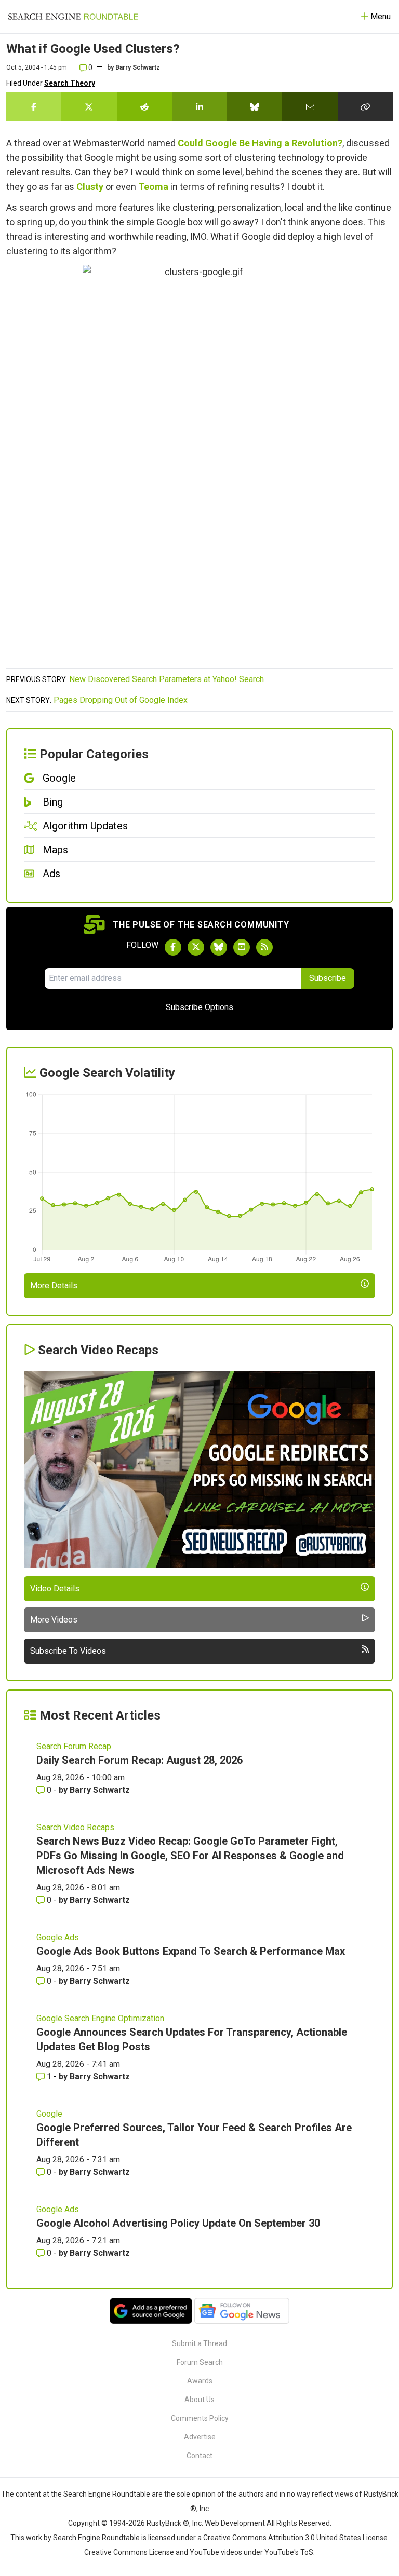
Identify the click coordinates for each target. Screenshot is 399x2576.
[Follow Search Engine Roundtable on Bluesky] (219, 947)
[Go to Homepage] (73, 17)
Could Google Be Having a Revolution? (260, 143)
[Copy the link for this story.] (365, 107)
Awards (200, 2381)
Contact (199, 2456)
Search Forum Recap (74, 1746)
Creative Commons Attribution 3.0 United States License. (296, 2538)
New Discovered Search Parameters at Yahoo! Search (167, 679)
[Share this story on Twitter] (89, 107)
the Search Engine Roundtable (101, 2494)
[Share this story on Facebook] (34, 107)
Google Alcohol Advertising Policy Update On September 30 (178, 2223)
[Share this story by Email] (310, 107)
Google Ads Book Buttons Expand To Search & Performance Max (191, 1951)
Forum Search (200, 2362)
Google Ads (58, 1937)
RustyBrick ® (168, 2523)
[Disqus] (199, 530)
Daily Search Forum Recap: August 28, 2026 (139, 1760)
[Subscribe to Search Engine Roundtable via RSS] (264, 947)
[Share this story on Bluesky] (255, 107)
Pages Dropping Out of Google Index (121, 700)
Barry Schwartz (138, 67)
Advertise (200, 2437)
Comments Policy (200, 2418)
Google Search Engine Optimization (100, 2018)
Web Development (235, 2523)
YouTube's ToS (289, 2552)
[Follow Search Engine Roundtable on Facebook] (173, 947)
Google (49, 2114)
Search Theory (70, 83)
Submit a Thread (199, 2343)
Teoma (153, 187)
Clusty (90, 187)
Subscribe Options (199, 1007)
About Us (199, 2400)
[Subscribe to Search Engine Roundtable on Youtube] (242, 947)
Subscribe (328, 978)
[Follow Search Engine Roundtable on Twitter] (196, 947)
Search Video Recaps (75, 1827)
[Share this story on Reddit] (144, 107)
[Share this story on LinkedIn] (199, 107)
